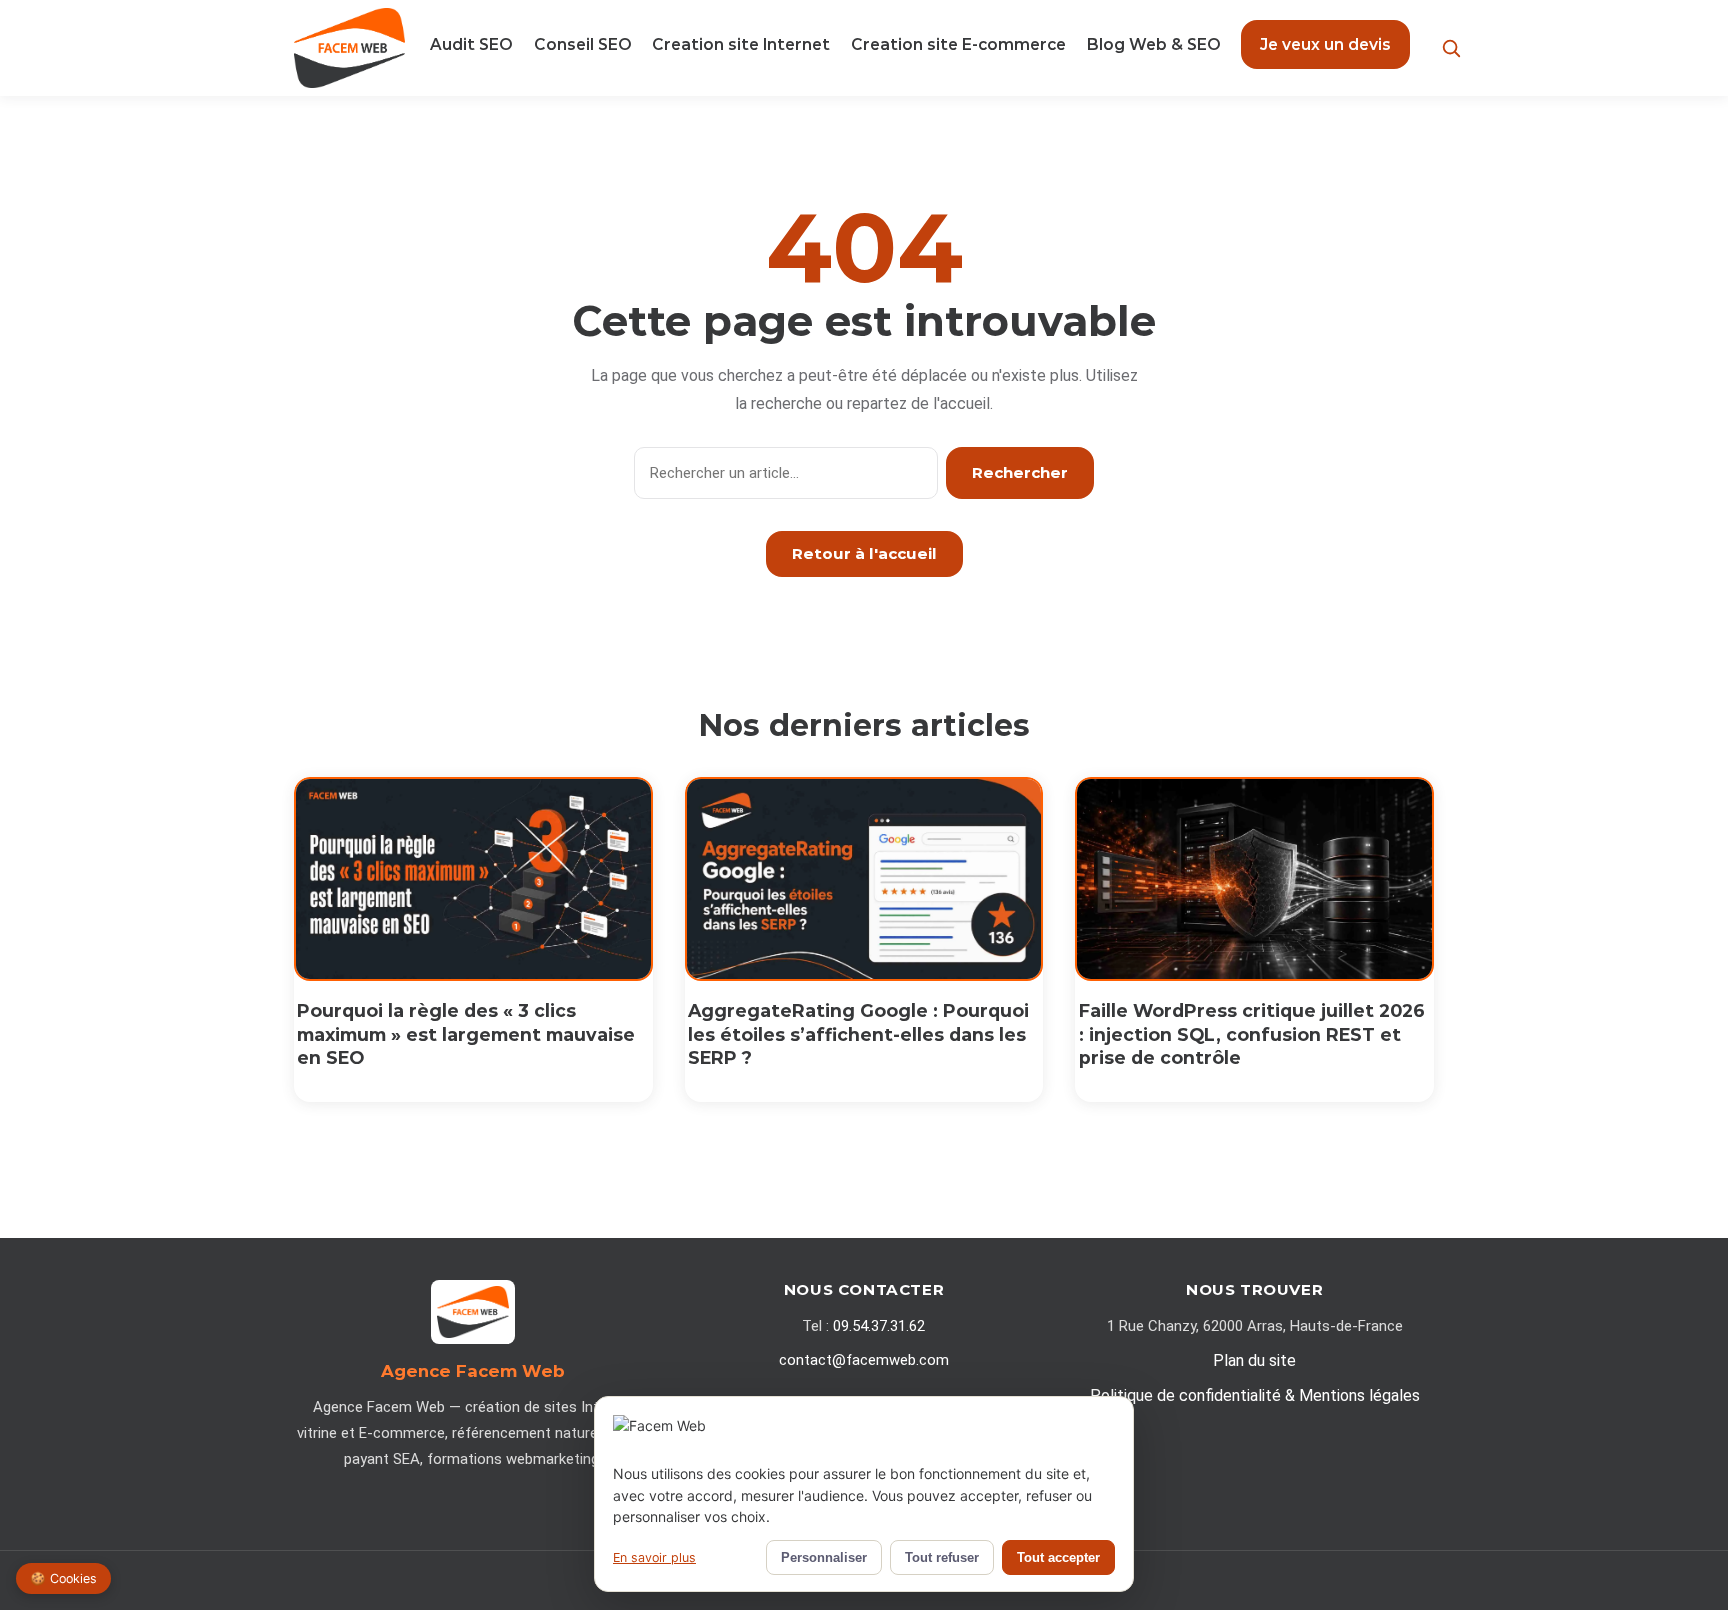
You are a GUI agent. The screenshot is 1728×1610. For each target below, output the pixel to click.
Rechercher (1020, 472)
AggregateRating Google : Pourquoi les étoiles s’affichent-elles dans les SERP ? (858, 1034)
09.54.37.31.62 (879, 1326)
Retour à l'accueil (864, 553)
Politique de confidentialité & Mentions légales (1255, 1395)
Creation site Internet (741, 44)
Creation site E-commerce (958, 44)
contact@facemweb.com (864, 1360)
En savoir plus (654, 1557)
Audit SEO (471, 44)
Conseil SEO (583, 44)
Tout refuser (942, 1557)
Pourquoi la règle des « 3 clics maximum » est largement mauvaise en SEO (466, 1034)
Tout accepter (1058, 1557)
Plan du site (1254, 1360)
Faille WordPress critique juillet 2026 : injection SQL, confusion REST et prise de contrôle (1252, 1034)
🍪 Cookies (63, 1578)
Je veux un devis (1325, 44)
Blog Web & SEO (1154, 44)
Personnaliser (824, 1557)
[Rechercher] (1451, 48)
